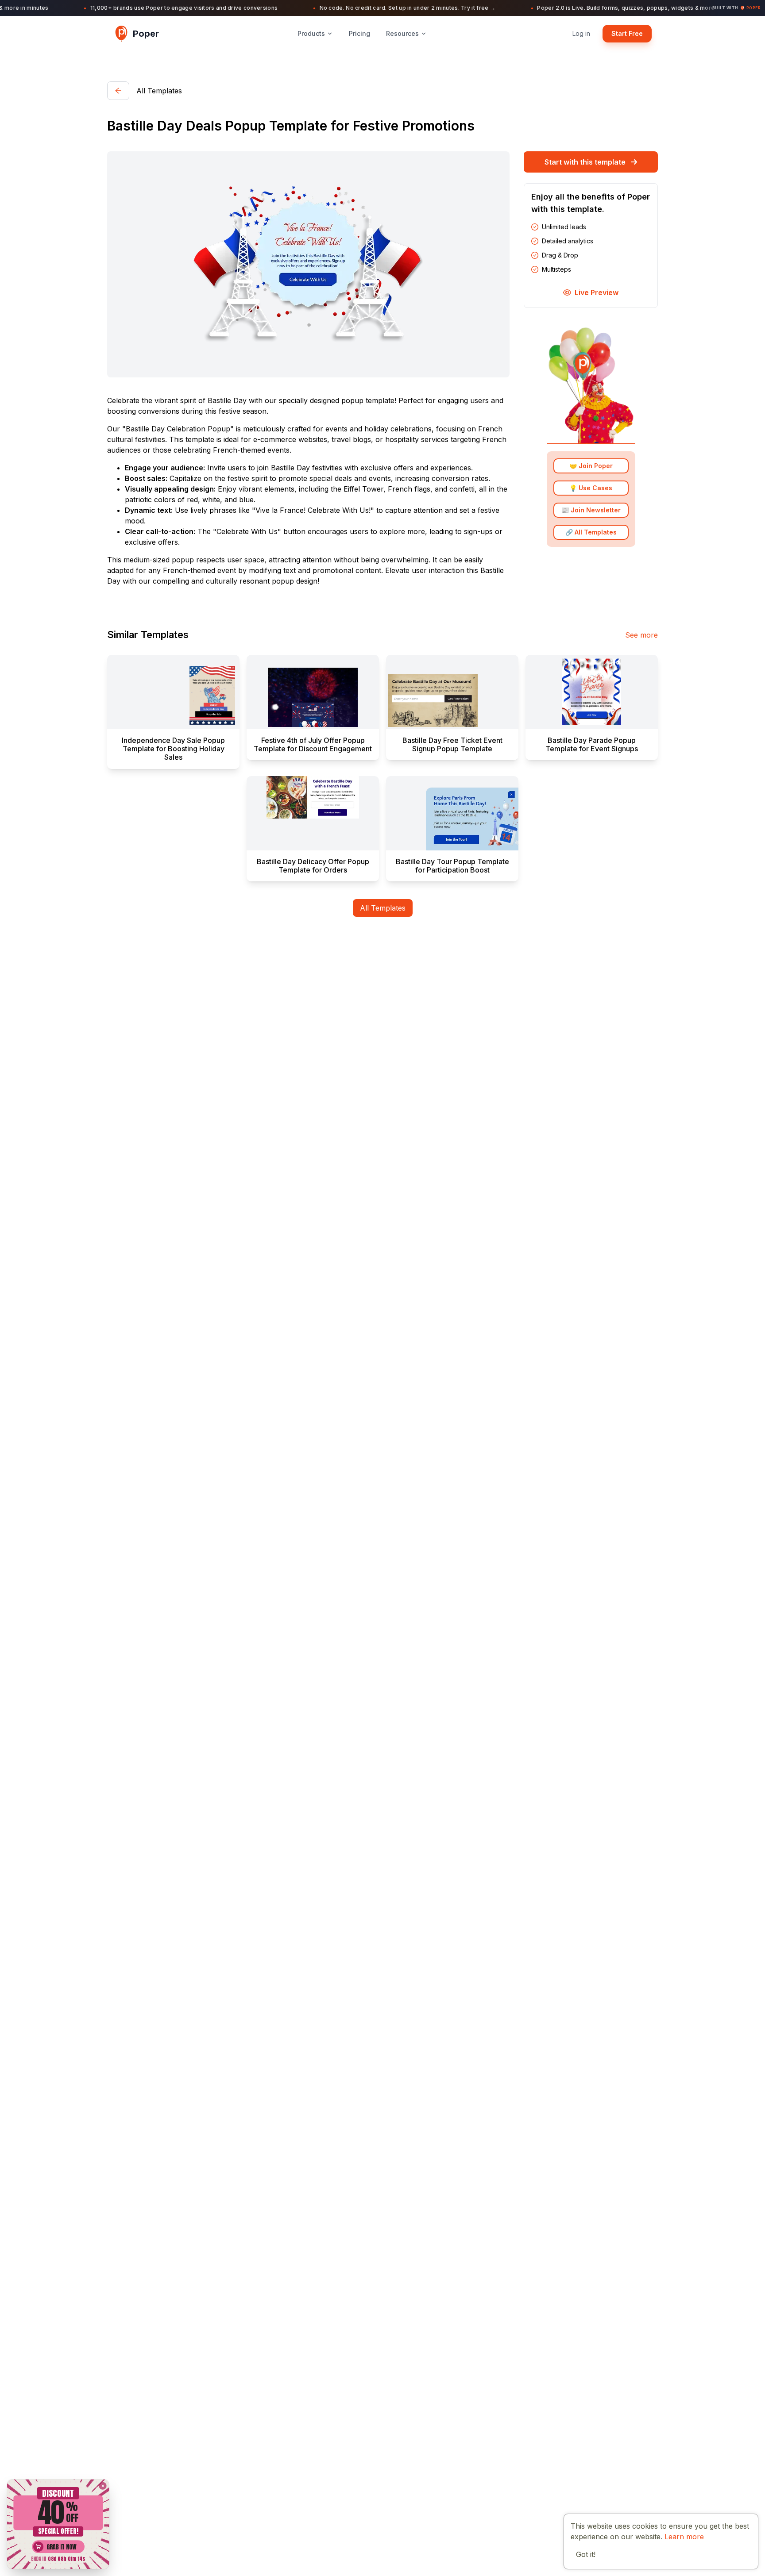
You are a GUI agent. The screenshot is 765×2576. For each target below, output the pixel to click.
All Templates (383, 908)
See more (641, 635)
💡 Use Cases (591, 488)
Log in (581, 33)
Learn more (684, 2537)
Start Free (627, 33)
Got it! (586, 2554)
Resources (402, 33)
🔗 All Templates (591, 533)
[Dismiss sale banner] (102, 2486)
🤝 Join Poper (591, 466)
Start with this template (585, 162)
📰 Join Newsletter (591, 510)
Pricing (359, 33)
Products (311, 33)
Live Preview (597, 292)
